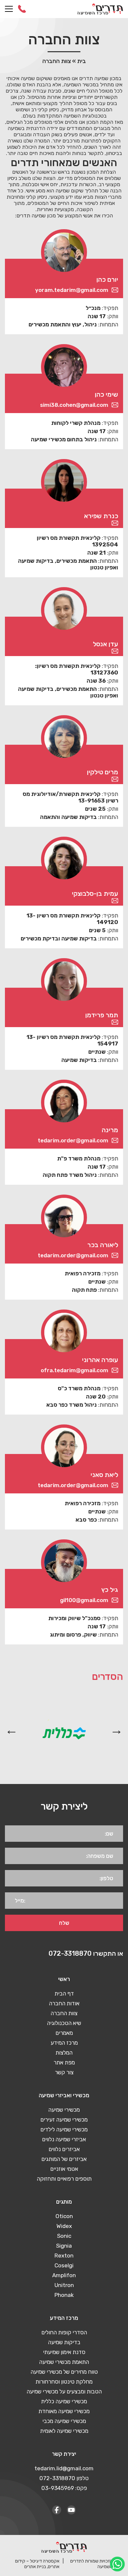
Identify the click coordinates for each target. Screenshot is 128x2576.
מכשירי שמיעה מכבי (64, 2421)
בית (82, 61)
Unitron (64, 2285)
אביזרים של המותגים (64, 2159)
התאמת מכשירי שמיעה (64, 2362)
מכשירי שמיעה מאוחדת (64, 2411)
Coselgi (64, 2265)
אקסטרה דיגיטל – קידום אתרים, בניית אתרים (37, 2564)
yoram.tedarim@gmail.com (72, 290)
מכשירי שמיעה (64, 2110)
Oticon (64, 2216)
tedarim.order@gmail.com (73, 1140)
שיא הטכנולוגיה (64, 2023)
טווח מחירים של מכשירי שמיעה (64, 2372)
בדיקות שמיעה (64, 2342)
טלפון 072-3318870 (64, 2478)
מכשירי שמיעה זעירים (64, 2120)
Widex (64, 2226)
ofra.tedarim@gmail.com (75, 1370)
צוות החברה (64, 2013)
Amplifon (64, 2275)
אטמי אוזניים (64, 2169)
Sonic (64, 2236)
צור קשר (64, 2072)
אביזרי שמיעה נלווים (64, 2139)
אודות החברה (64, 2003)
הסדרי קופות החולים (64, 2332)
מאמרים (64, 2033)
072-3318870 (22, 9)
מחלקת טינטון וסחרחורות (64, 2382)
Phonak (64, 2295)
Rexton (64, 2256)
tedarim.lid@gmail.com (64, 2468)
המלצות (64, 2053)
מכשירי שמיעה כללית (64, 2401)
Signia (64, 2246)
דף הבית (64, 1993)
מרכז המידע (64, 2043)
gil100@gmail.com (84, 1600)
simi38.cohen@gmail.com (74, 405)
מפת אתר (64, 2062)
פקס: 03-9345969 (64, 2488)
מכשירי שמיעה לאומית (64, 2431)
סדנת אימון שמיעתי (64, 2352)
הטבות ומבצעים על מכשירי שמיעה (64, 2391)
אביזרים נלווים (64, 2149)
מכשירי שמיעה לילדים (64, 2129)
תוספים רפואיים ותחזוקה (64, 2179)
